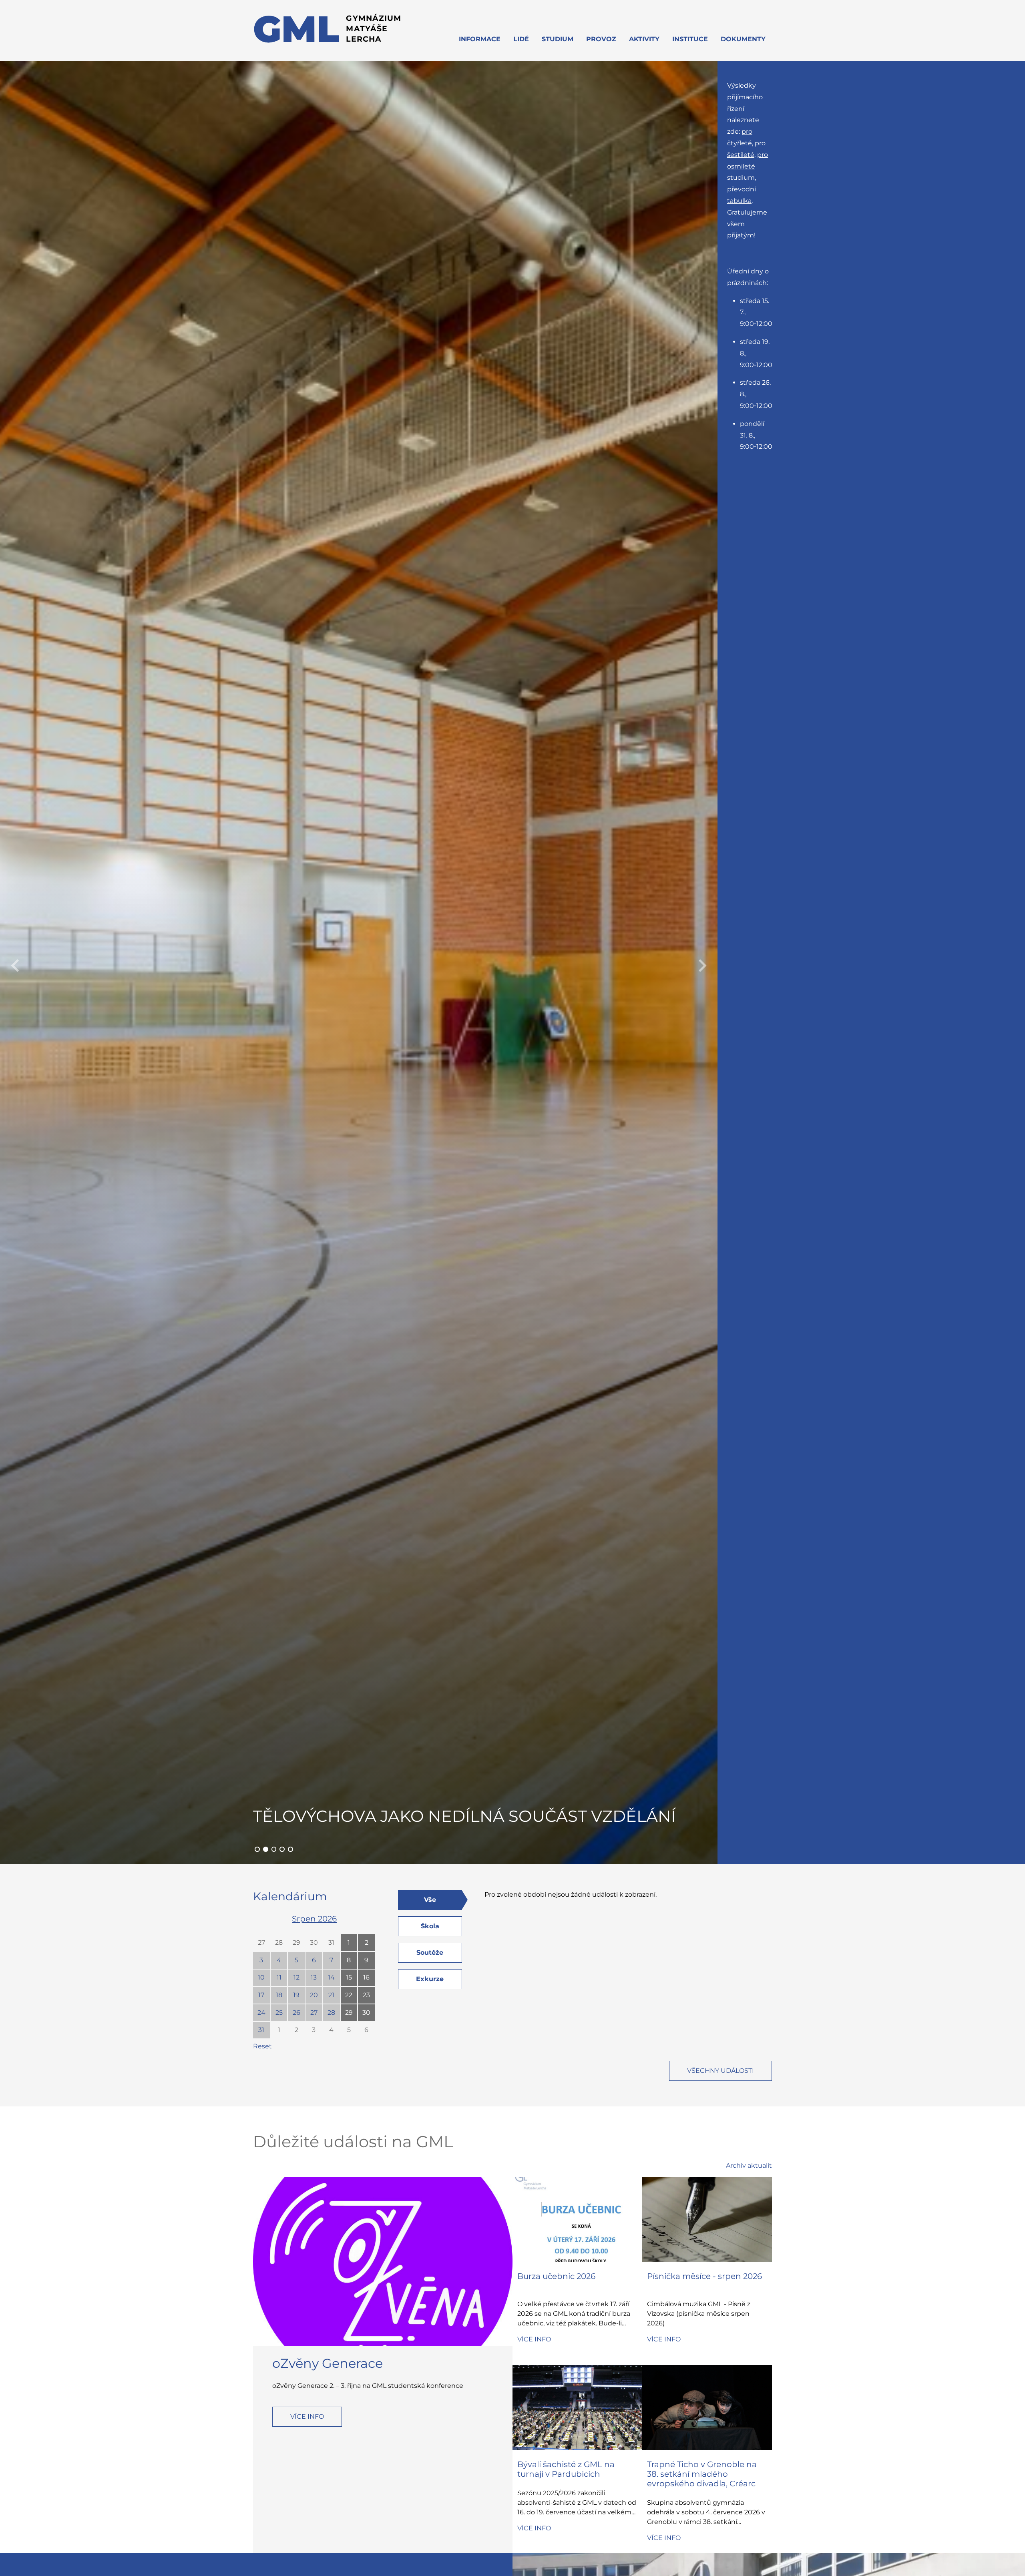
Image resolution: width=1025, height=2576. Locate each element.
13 (314, 1977)
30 (314, 1943)
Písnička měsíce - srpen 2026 (704, 2276)
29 (296, 1943)
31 (331, 1943)
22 (349, 1995)
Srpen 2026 (314, 1919)
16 (366, 1977)
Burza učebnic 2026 (556, 2276)
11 (279, 1977)
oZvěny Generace (328, 2363)
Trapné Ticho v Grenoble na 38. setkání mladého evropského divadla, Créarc (702, 2474)
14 (331, 1977)
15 (349, 1977)
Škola (430, 1926)
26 (296, 2013)
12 (296, 1977)
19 (296, 1995)
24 (261, 2013)
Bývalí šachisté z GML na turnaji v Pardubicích (566, 2469)
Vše (430, 1900)
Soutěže (430, 1953)
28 (279, 1943)
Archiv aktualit (749, 2165)
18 (279, 1995)
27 (261, 1943)
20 (314, 1995)
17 (261, 1995)
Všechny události (721, 2071)
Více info (307, 2416)
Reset (262, 2046)
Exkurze (430, 1979)
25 (279, 2013)
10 (261, 1977)
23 (366, 1995)
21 (331, 1995)
